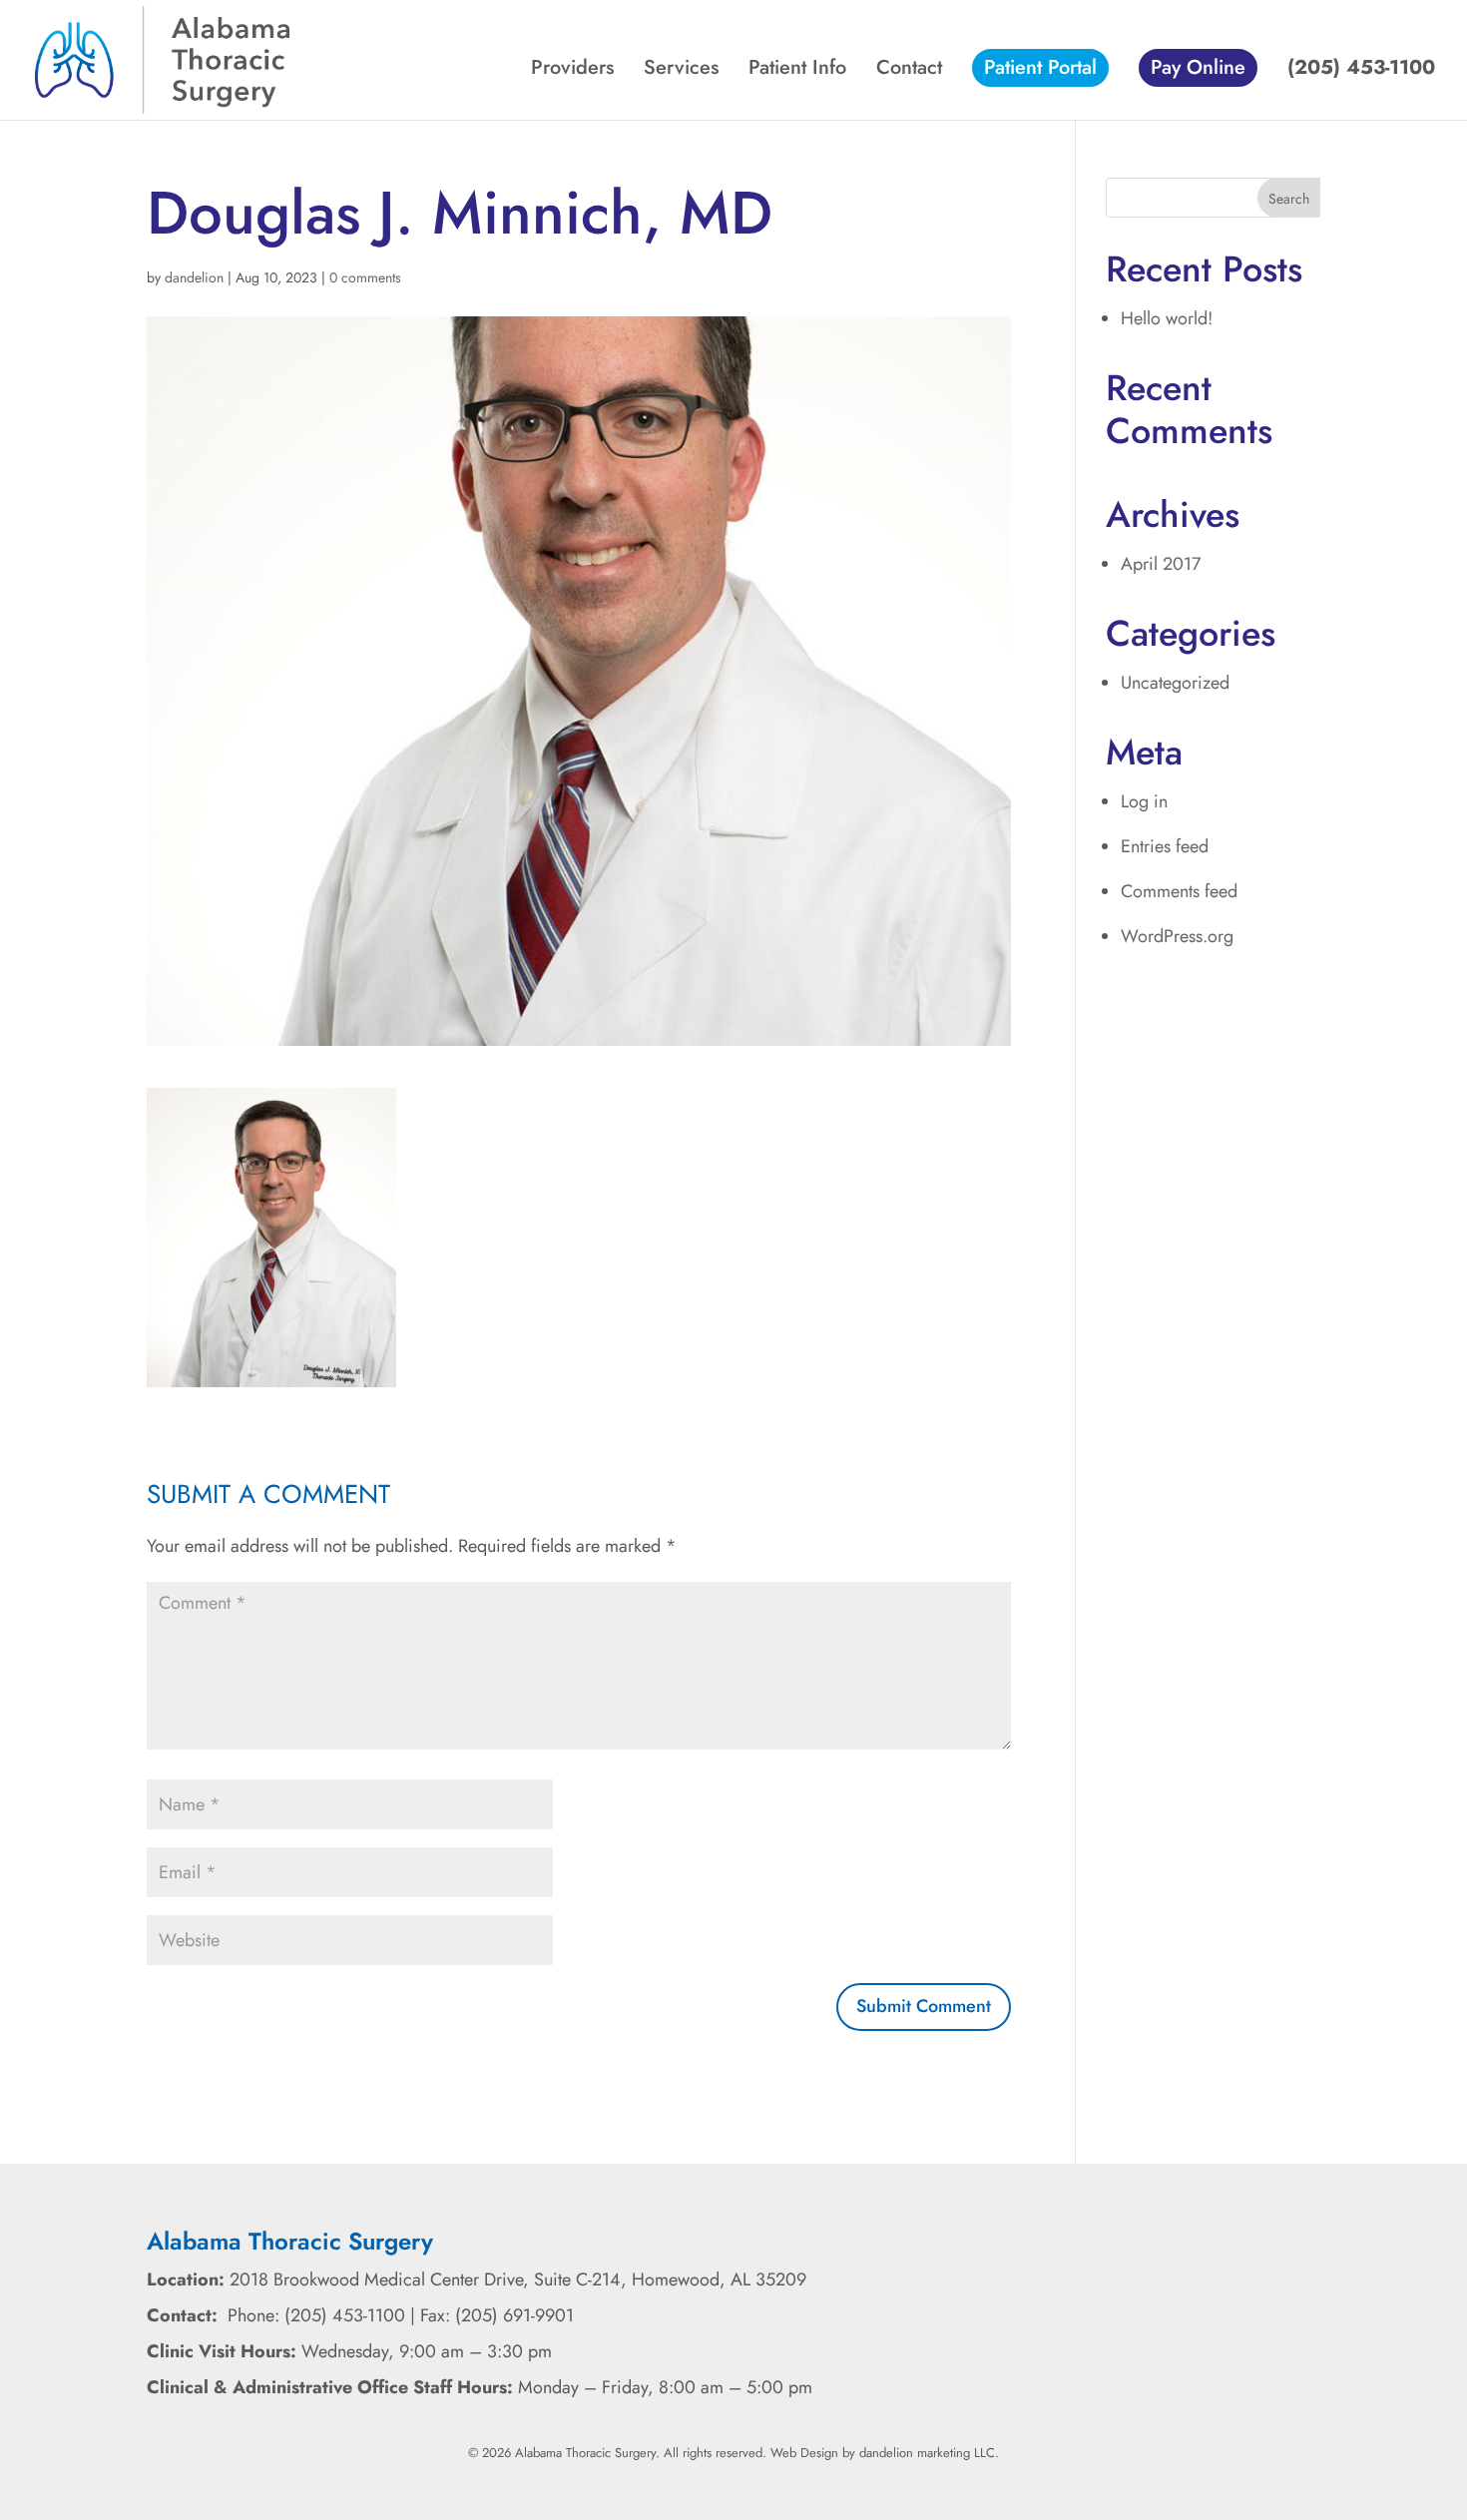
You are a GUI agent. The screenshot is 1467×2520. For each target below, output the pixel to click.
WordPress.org (1177, 936)
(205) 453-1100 (1361, 71)
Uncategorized (1175, 683)
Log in (1144, 801)
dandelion (194, 277)
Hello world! (1167, 318)
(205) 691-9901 (514, 2315)
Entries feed (1165, 846)
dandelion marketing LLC (927, 2453)
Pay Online (1198, 67)
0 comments (365, 277)
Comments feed (1179, 891)
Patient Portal (1040, 67)
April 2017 (1161, 564)
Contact (909, 71)
